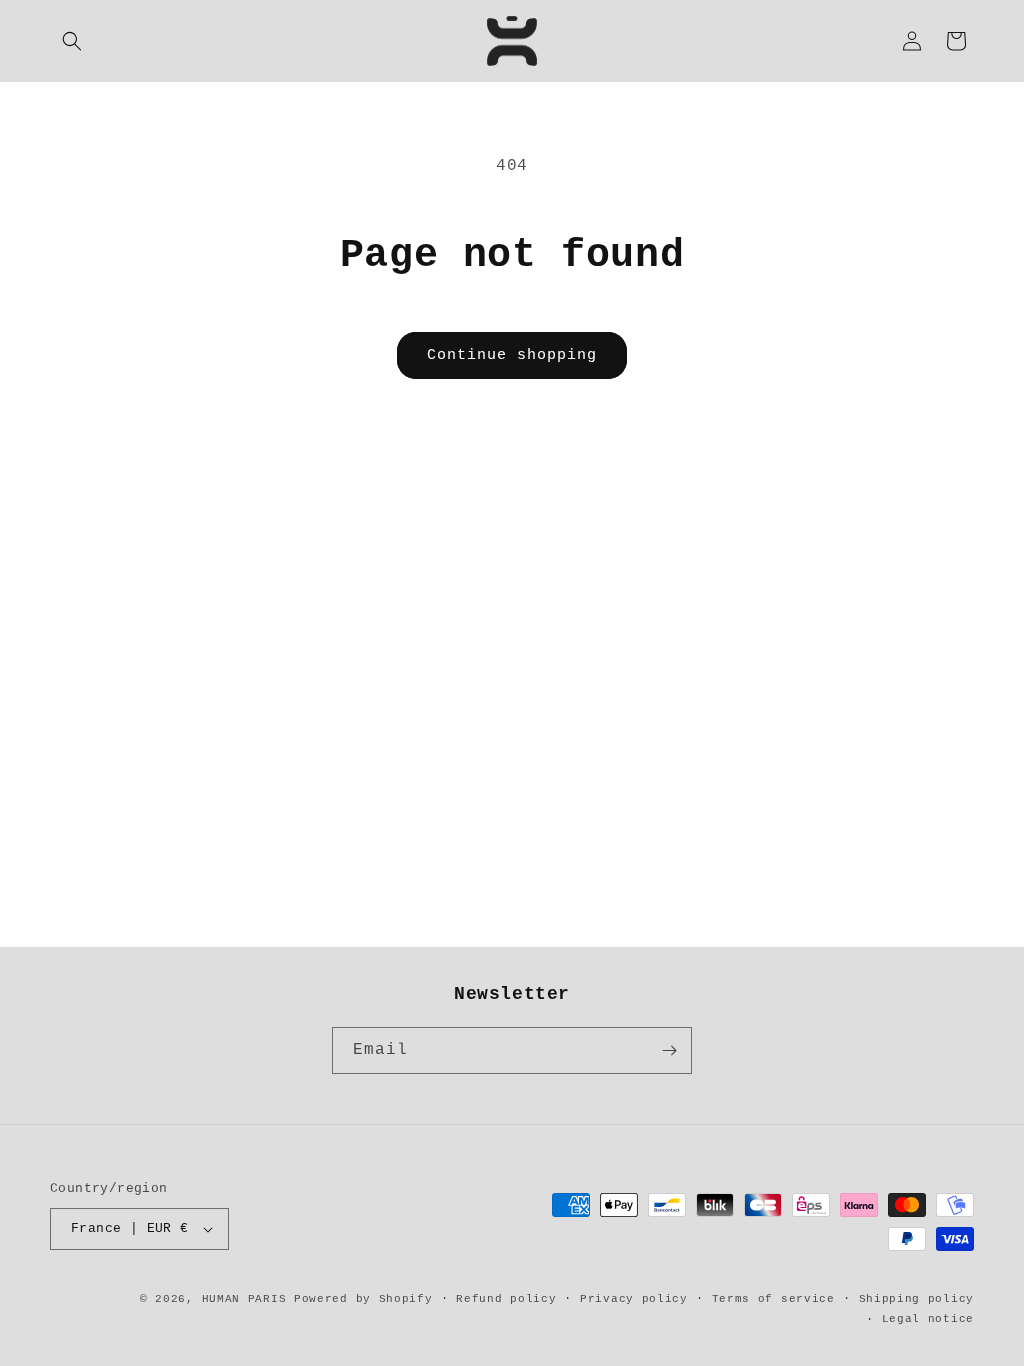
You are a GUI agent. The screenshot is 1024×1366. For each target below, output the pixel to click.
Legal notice (928, 1319)
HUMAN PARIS (244, 1299)
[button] (72, 41)
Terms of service (773, 1299)
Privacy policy (634, 1299)
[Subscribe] (669, 1050)
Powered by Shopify (363, 1299)
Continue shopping (512, 355)
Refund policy (506, 1299)
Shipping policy (917, 1299)
